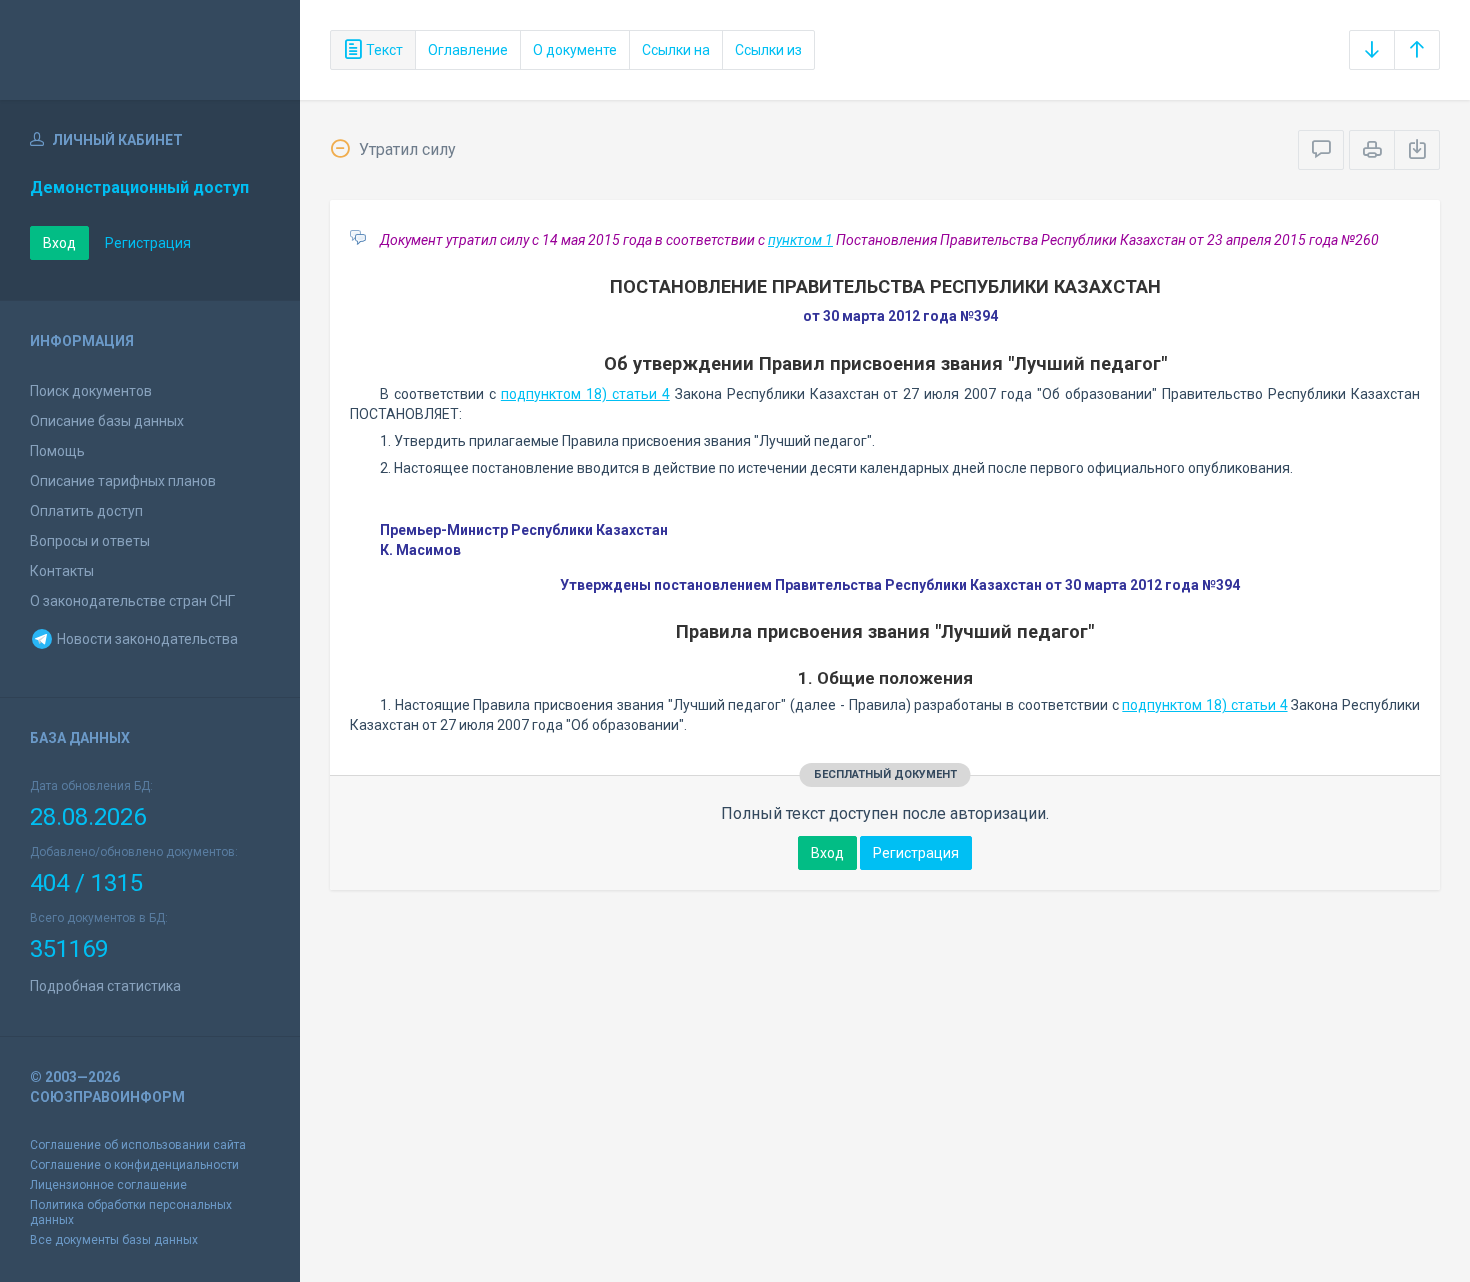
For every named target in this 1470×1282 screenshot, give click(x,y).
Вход (59, 243)
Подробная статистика (105, 986)
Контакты (62, 571)
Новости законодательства (146, 639)
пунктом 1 (800, 240)
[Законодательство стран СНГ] (150, 50)
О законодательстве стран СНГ (132, 601)
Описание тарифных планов (123, 481)
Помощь (57, 451)
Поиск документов (91, 391)
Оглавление (468, 50)
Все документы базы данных (114, 1240)
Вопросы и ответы (90, 541)
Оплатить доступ (86, 511)
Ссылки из (768, 50)
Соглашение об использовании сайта (138, 1145)
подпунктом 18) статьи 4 (585, 394)
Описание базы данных (107, 421)
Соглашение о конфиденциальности (134, 1165)
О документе (575, 50)
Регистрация (148, 243)
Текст (383, 50)
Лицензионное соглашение (108, 1185)
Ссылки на (676, 50)
